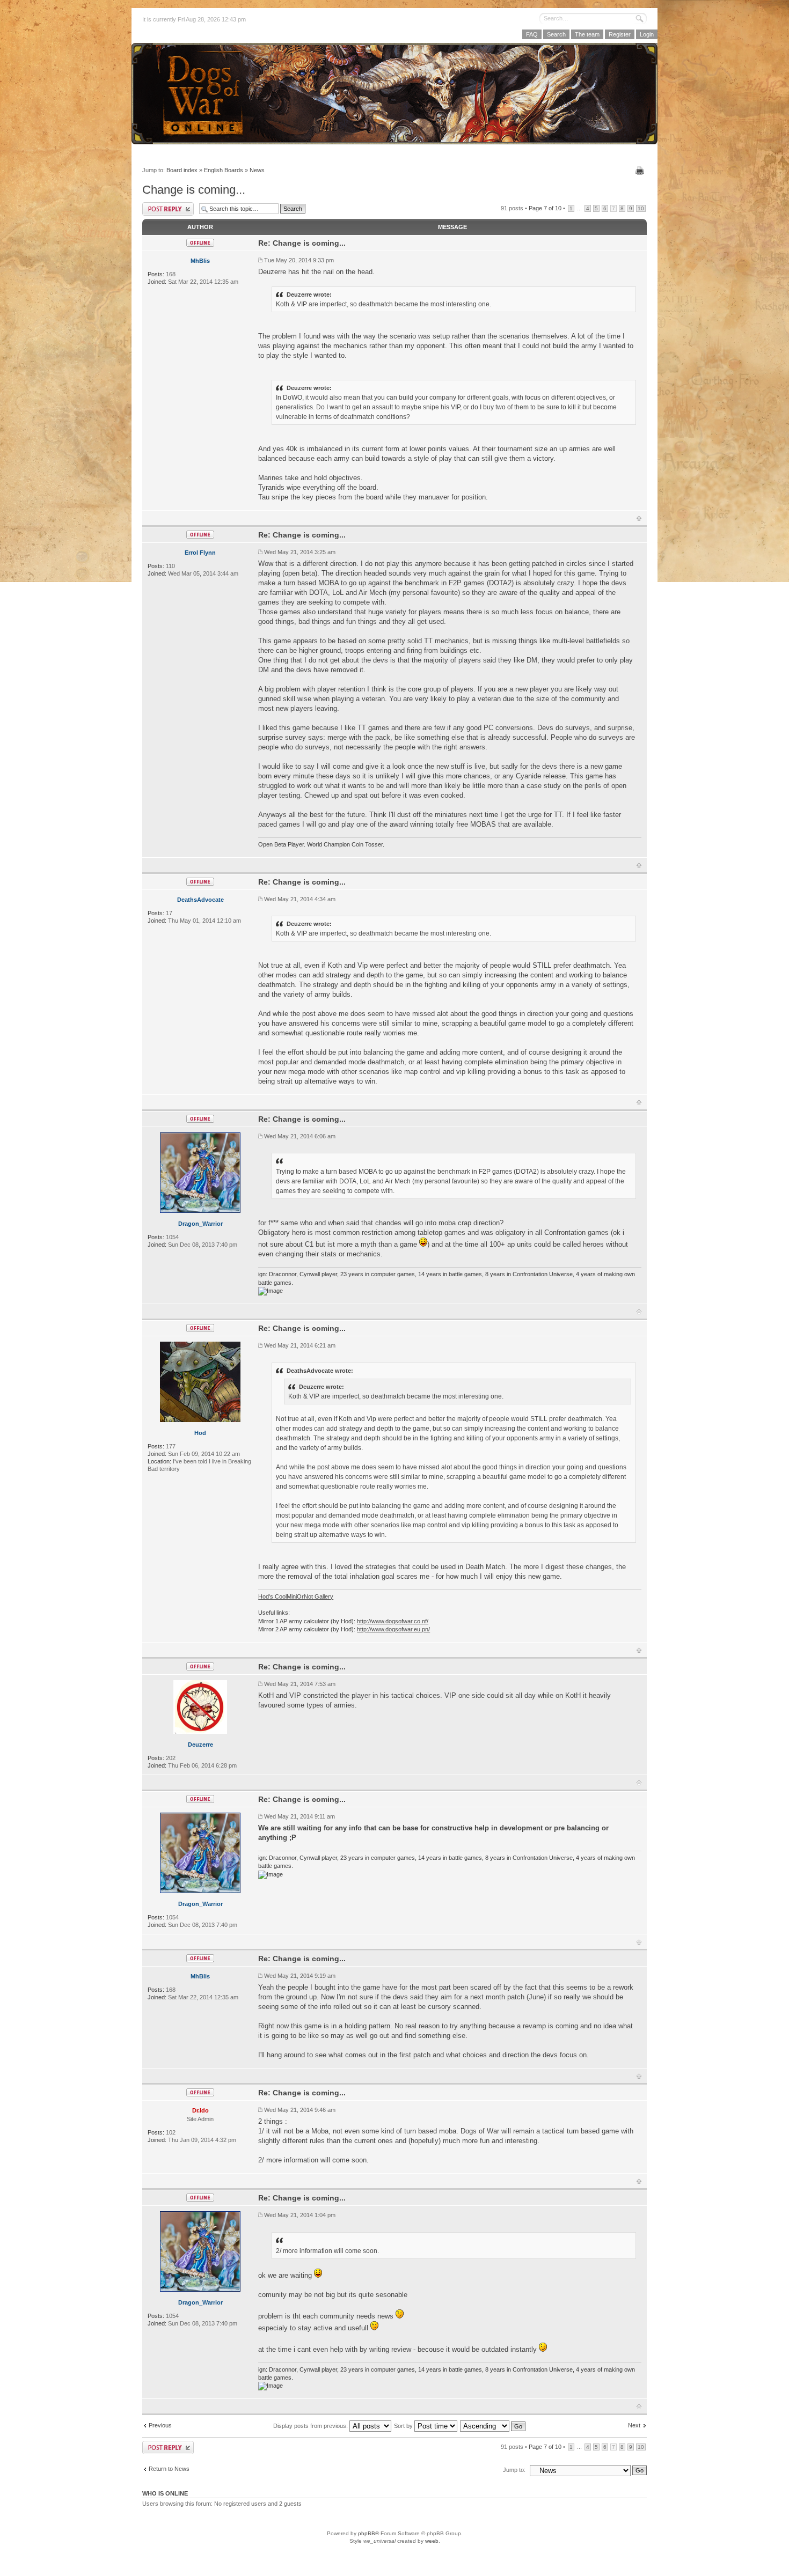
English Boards (224, 170)
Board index (182, 170)
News (257, 170)
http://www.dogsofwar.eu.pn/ (393, 1629)
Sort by (404, 2426)
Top (639, 518)
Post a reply (168, 209)
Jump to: (514, 2470)
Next (634, 2425)
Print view (641, 171)
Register (620, 34)
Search (556, 34)
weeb (432, 2541)
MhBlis (200, 261)
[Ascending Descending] (493, 2426)
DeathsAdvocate (200, 900)
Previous (160, 2425)
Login (647, 34)
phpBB (367, 2533)
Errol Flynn (200, 553)
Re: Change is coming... (302, 243)
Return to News (169, 2469)
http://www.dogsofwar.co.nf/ (393, 1621)
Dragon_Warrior (200, 1224)
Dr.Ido (200, 2110)
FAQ (532, 34)
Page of (545, 208)
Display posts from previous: (311, 2426)
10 (641, 208)
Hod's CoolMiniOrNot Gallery (296, 1596)
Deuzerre (200, 1745)
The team (587, 34)
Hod (200, 1433)
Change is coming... (194, 190)
